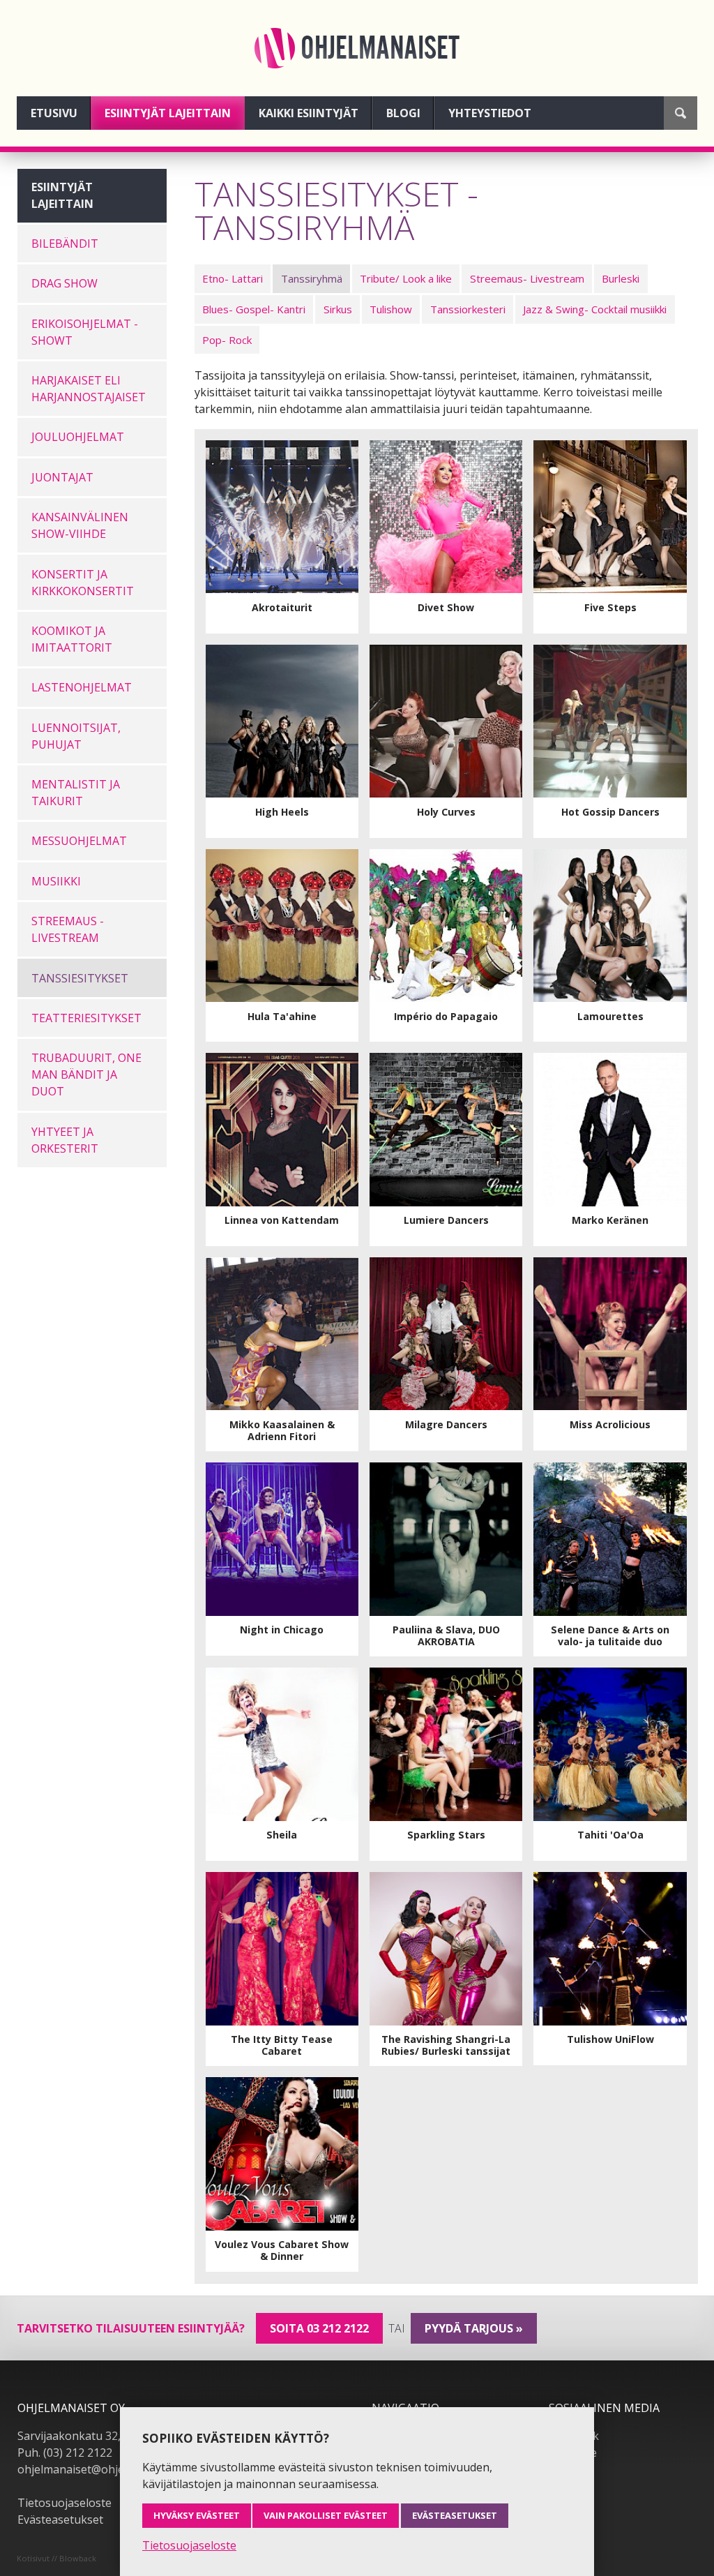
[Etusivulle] (357, 48)
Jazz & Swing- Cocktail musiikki (595, 309)
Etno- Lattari (233, 278)
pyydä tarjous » (474, 2328)
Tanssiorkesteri (468, 309)
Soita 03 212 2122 (319, 2328)
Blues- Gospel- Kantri (254, 309)
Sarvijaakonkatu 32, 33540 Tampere (112, 2436)
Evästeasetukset (60, 2519)
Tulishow (391, 309)
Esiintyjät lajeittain (168, 113)
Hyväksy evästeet (197, 2515)
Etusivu (54, 113)
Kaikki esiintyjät (309, 113)
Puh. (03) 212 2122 (65, 2453)
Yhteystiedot (490, 113)
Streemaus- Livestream (527, 278)
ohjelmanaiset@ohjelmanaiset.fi (100, 2469)
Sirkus (338, 309)
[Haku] (681, 113)
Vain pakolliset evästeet (326, 2515)
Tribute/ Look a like (406, 278)
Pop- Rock (227, 340)
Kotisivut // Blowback (56, 2558)
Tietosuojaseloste (64, 2503)
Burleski (621, 278)
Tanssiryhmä (312, 278)
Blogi (403, 113)
